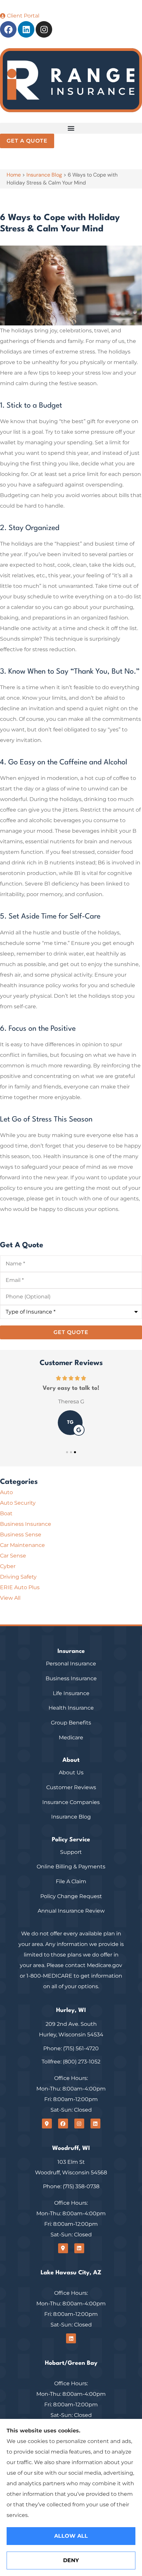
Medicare (71, 1738)
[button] (71, 128)
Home (14, 175)
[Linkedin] (26, 29)
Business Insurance (71, 1678)
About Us (71, 1773)
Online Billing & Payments (71, 1867)
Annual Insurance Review (71, 1911)
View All (10, 1598)
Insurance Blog (44, 175)
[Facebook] (8, 29)
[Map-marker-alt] (47, 2124)
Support (71, 1852)
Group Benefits (71, 1723)
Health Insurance (71, 1708)
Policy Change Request (71, 1896)
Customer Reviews (71, 1787)
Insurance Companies (71, 1802)
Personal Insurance (71, 1664)
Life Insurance (71, 1693)
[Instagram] (44, 29)
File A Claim (71, 1881)
